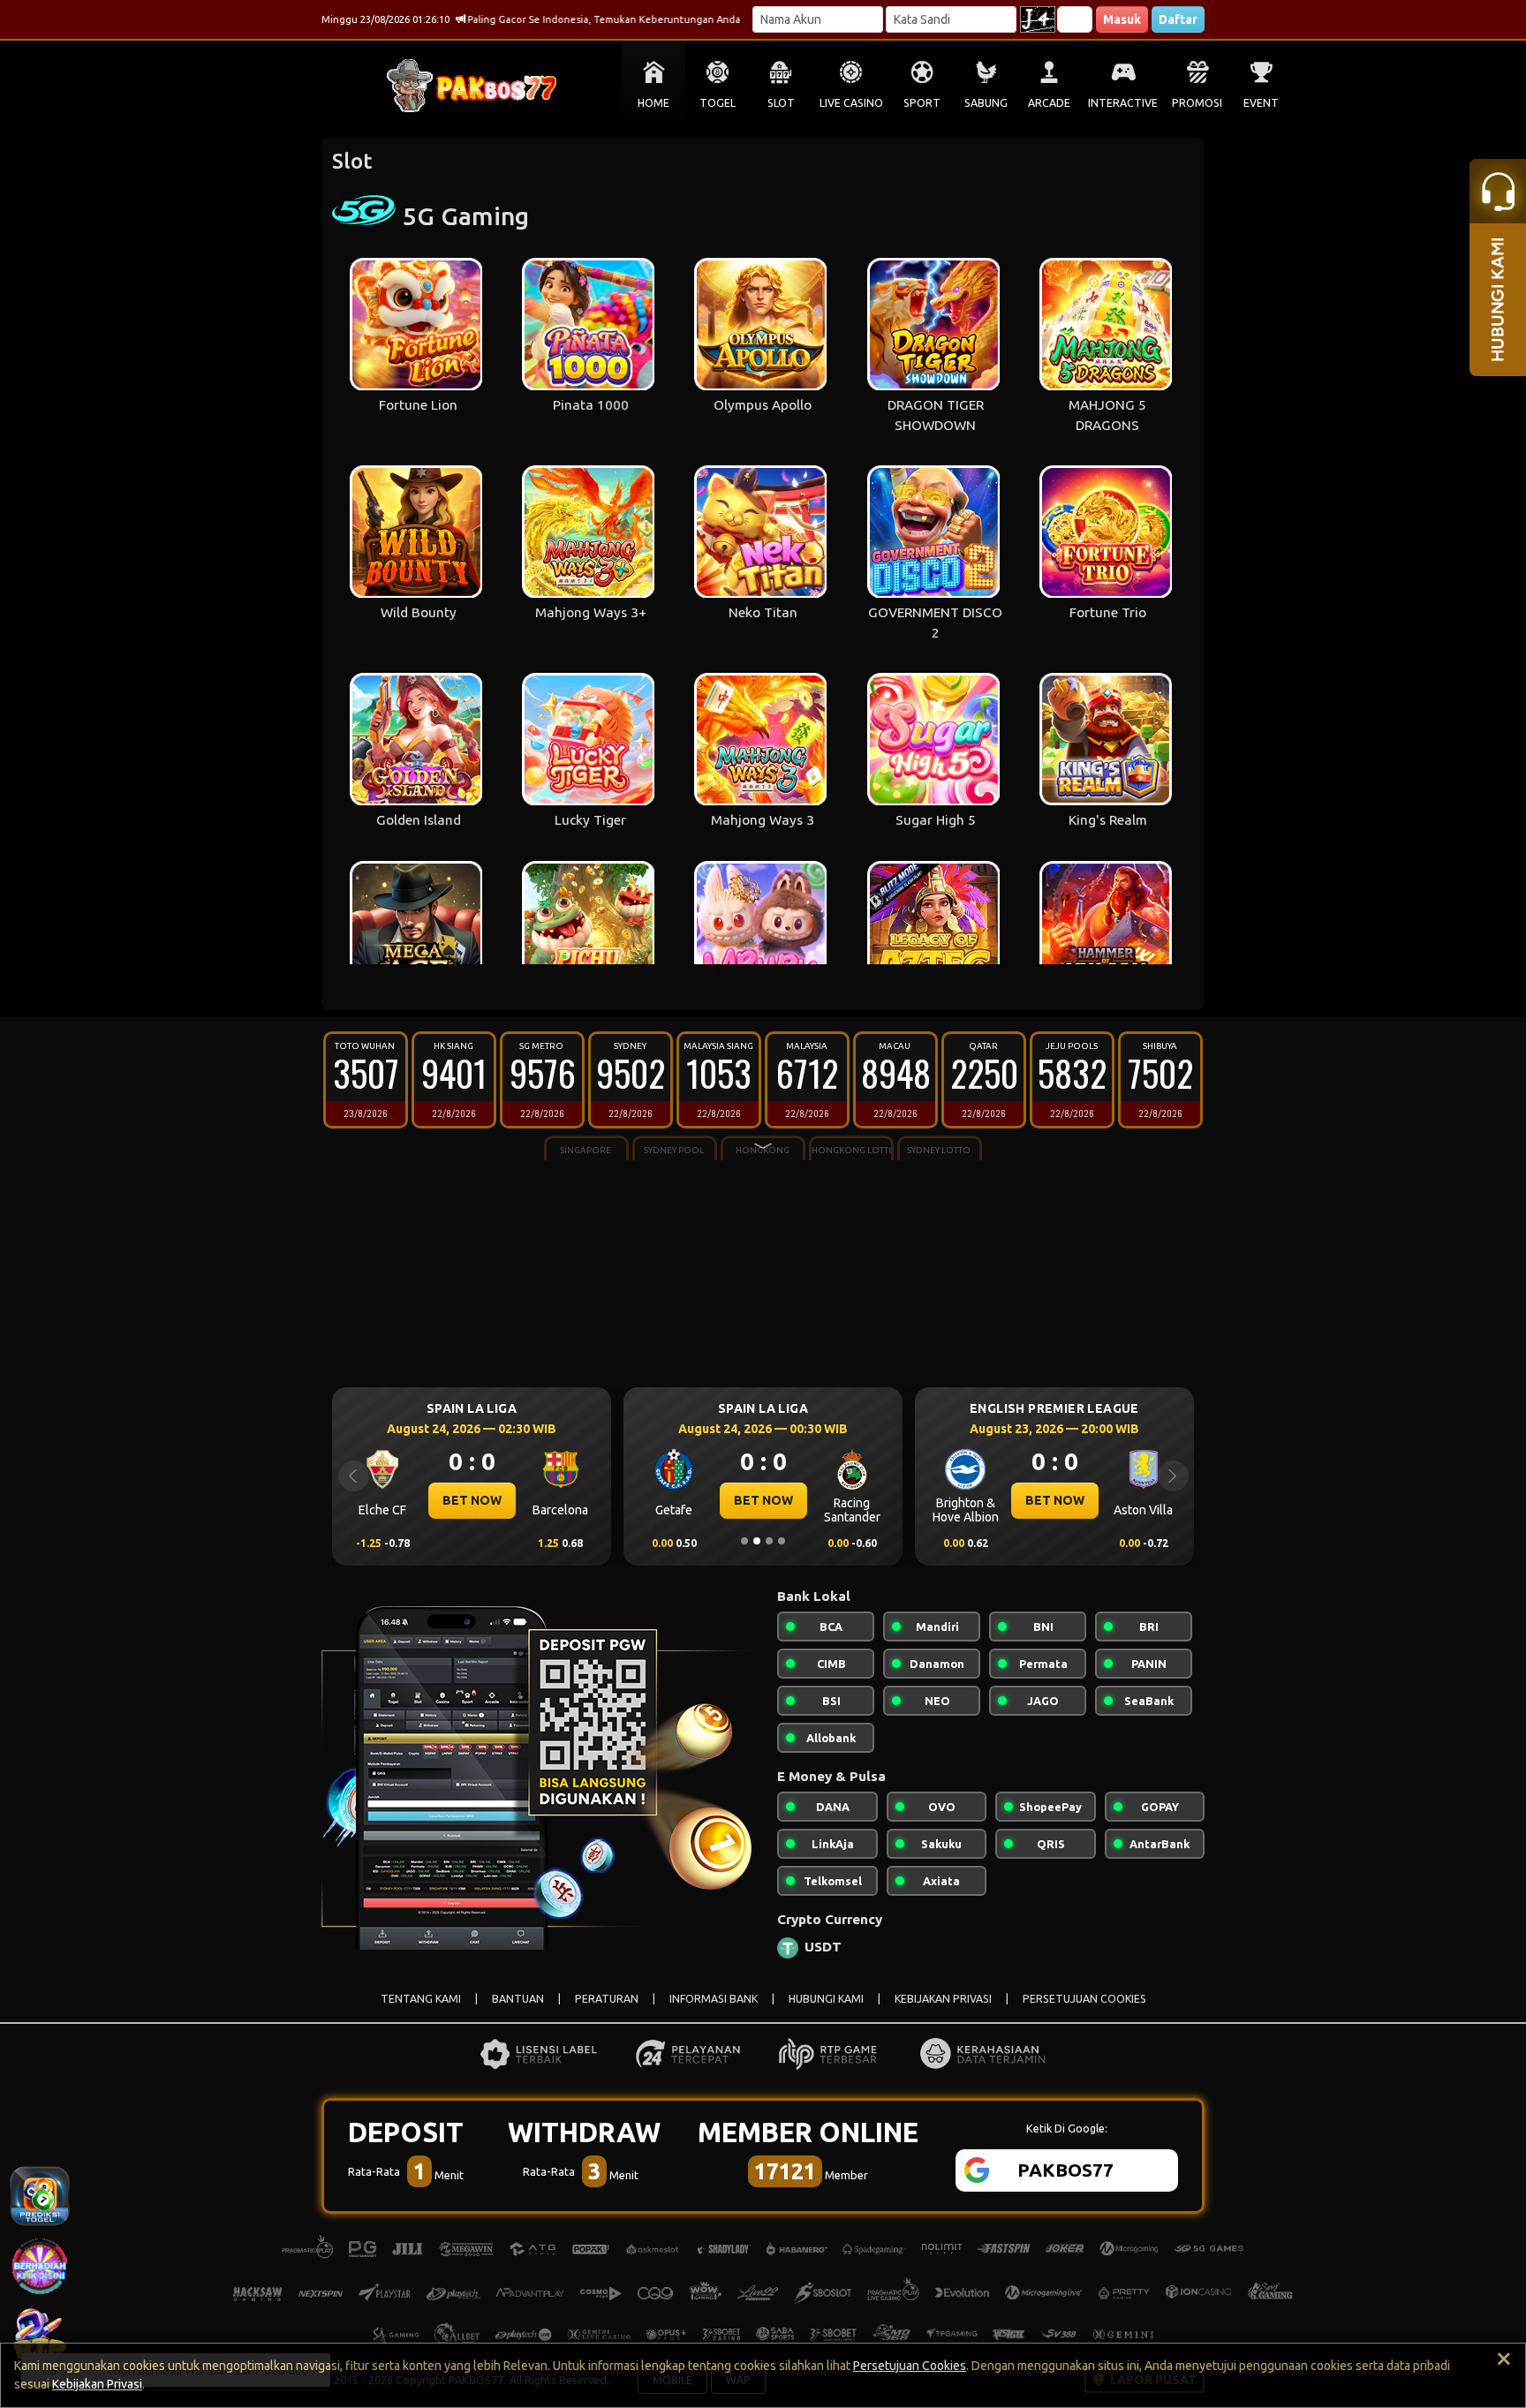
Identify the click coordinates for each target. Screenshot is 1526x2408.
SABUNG (986, 103)
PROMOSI (1197, 103)
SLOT (781, 103)
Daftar (1178, 19)
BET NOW (520, 1500)
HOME (653, 103)
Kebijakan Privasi (97, 2384)
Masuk (1122, 19)
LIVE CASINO (851, 103)
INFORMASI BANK (714, 1999)
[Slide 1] (744, 1541)
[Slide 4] (782, 1541)
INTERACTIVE (1123, 103)
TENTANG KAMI (421, 1999)
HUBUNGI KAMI (826, 1999)
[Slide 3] (769, 1541)
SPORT (922, 103)
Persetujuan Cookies (910, 2366)
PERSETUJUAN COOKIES (1084, 1999)
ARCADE (1049, 103)
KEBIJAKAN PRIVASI (943, 1999)
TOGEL (718, 103)
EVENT (1261, 103)
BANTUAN (518, 1999)
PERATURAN (607, 1999)
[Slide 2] (757, 1541)
